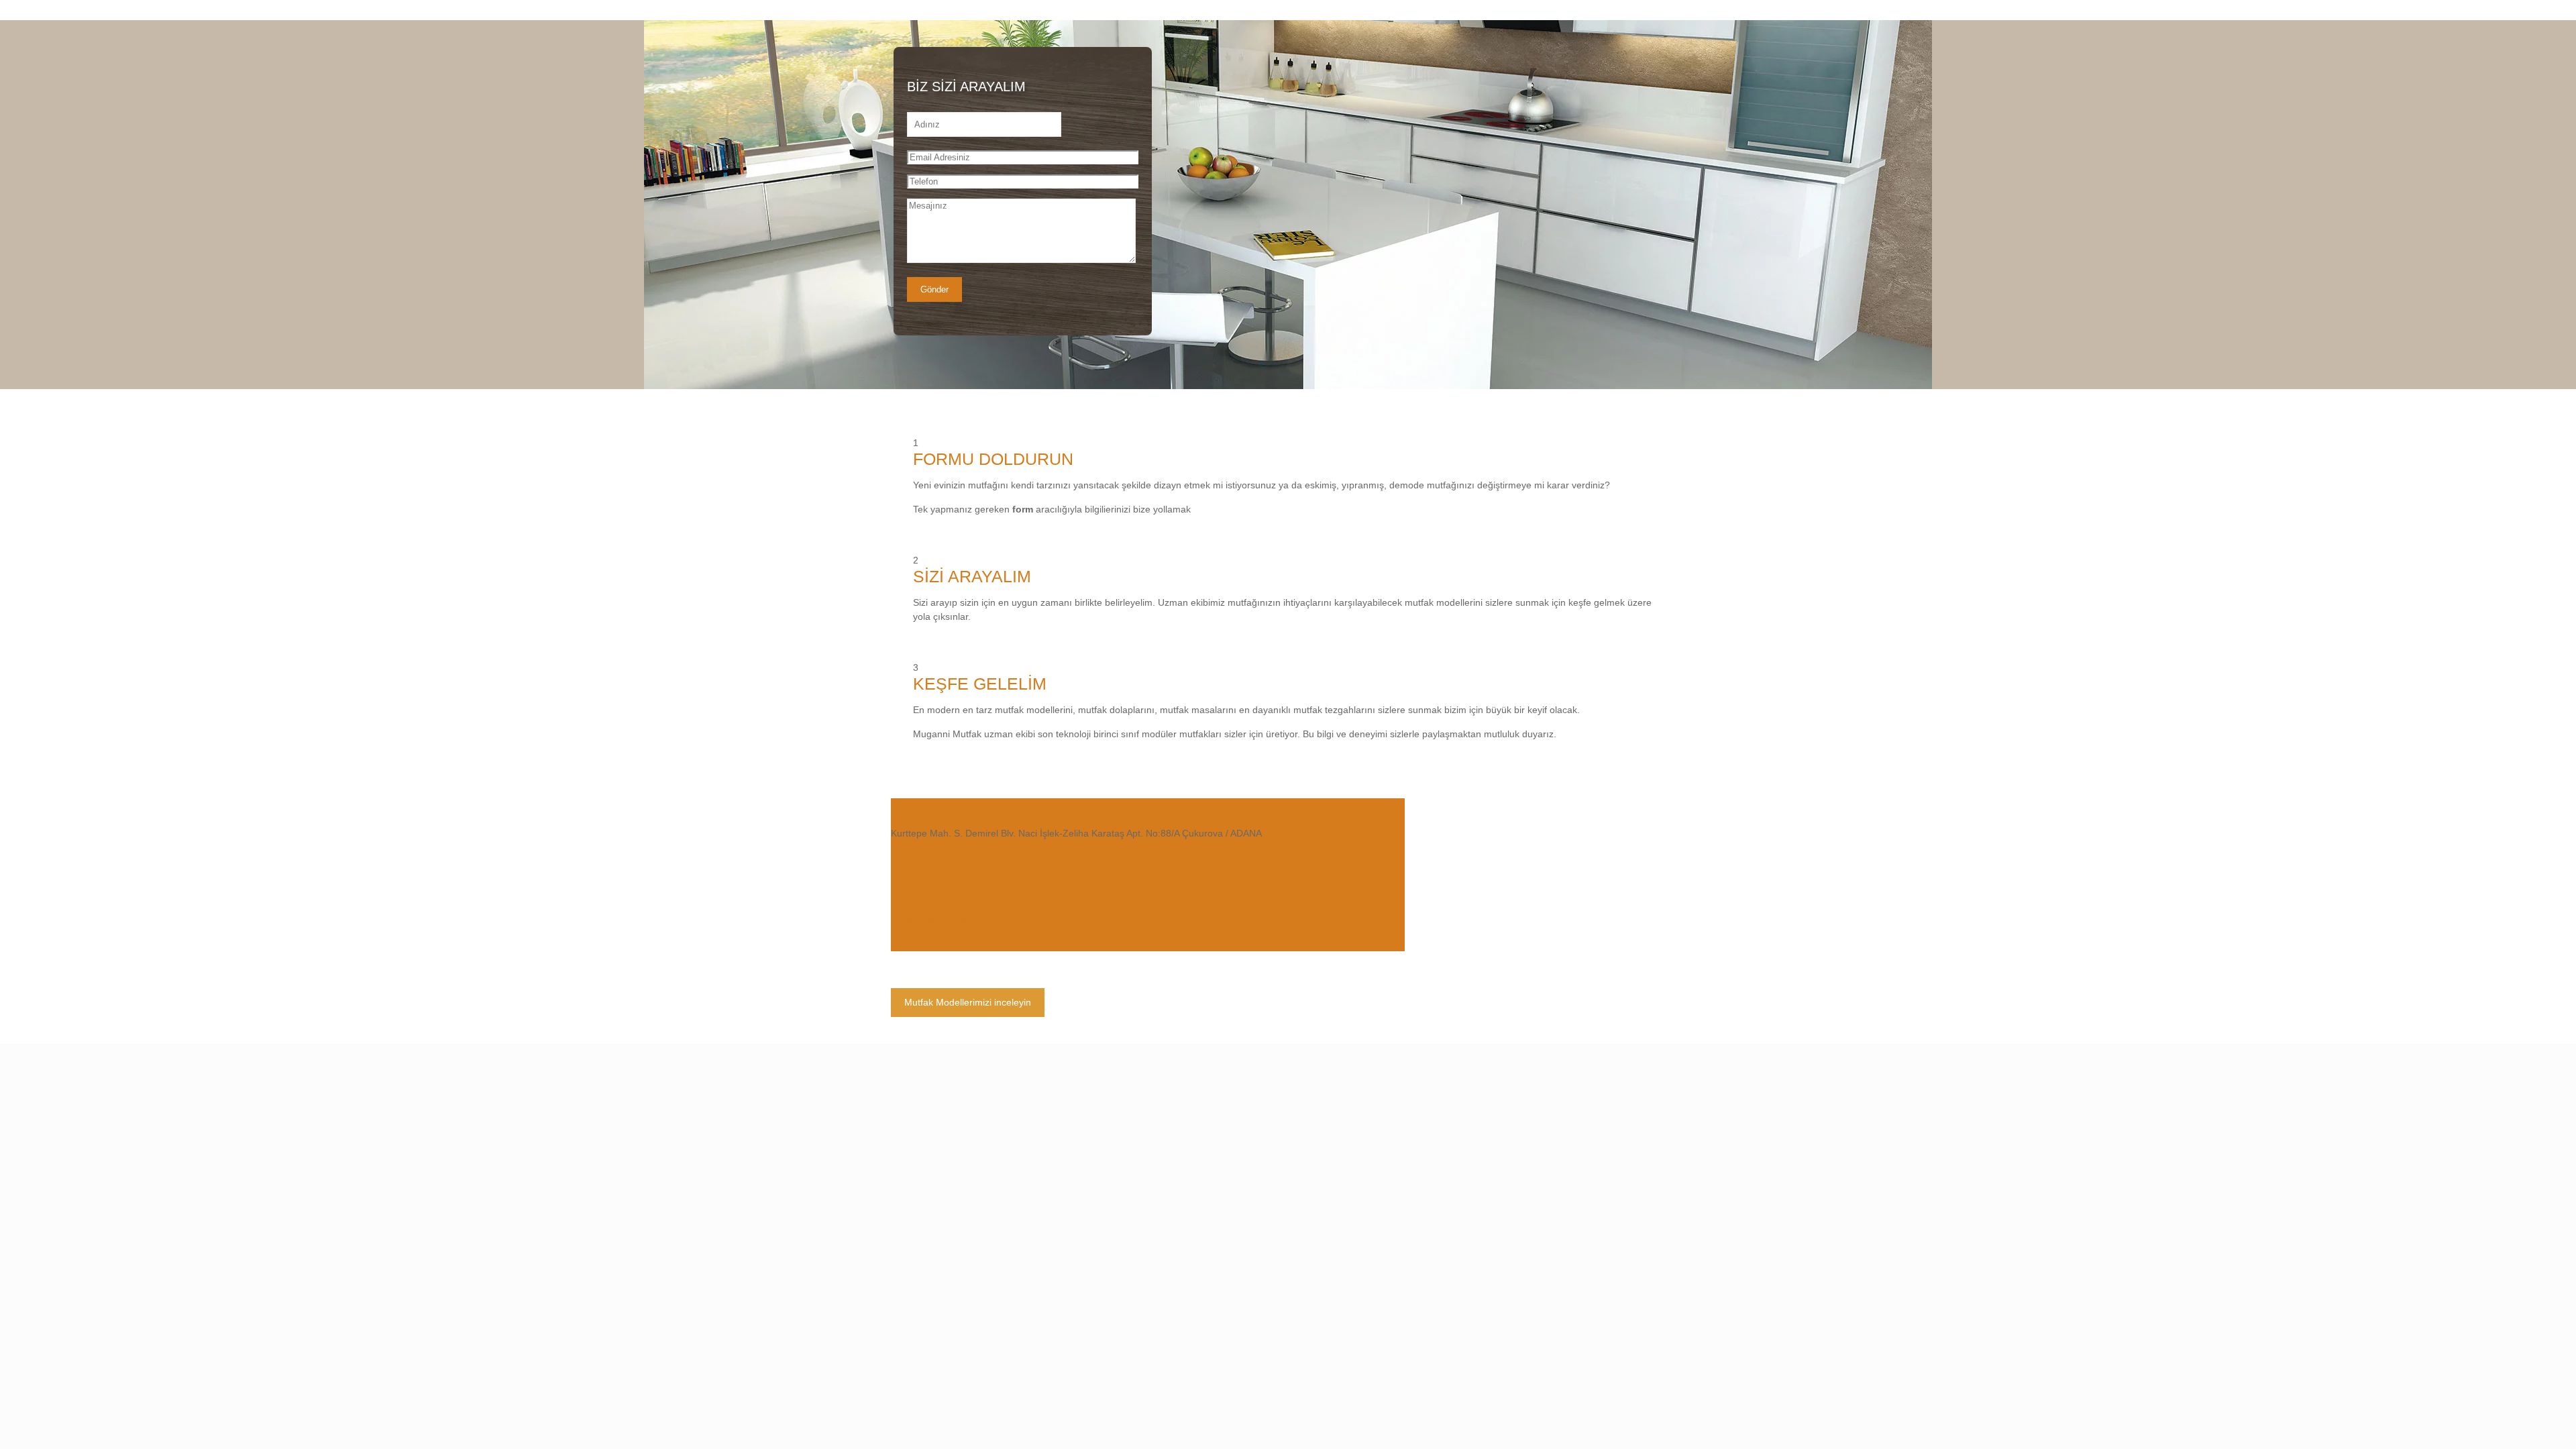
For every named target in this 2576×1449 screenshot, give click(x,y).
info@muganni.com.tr (936, 920)
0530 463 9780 (923, 871)
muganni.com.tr (924, 944)
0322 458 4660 (923, 847)
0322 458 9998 (923, 896)
